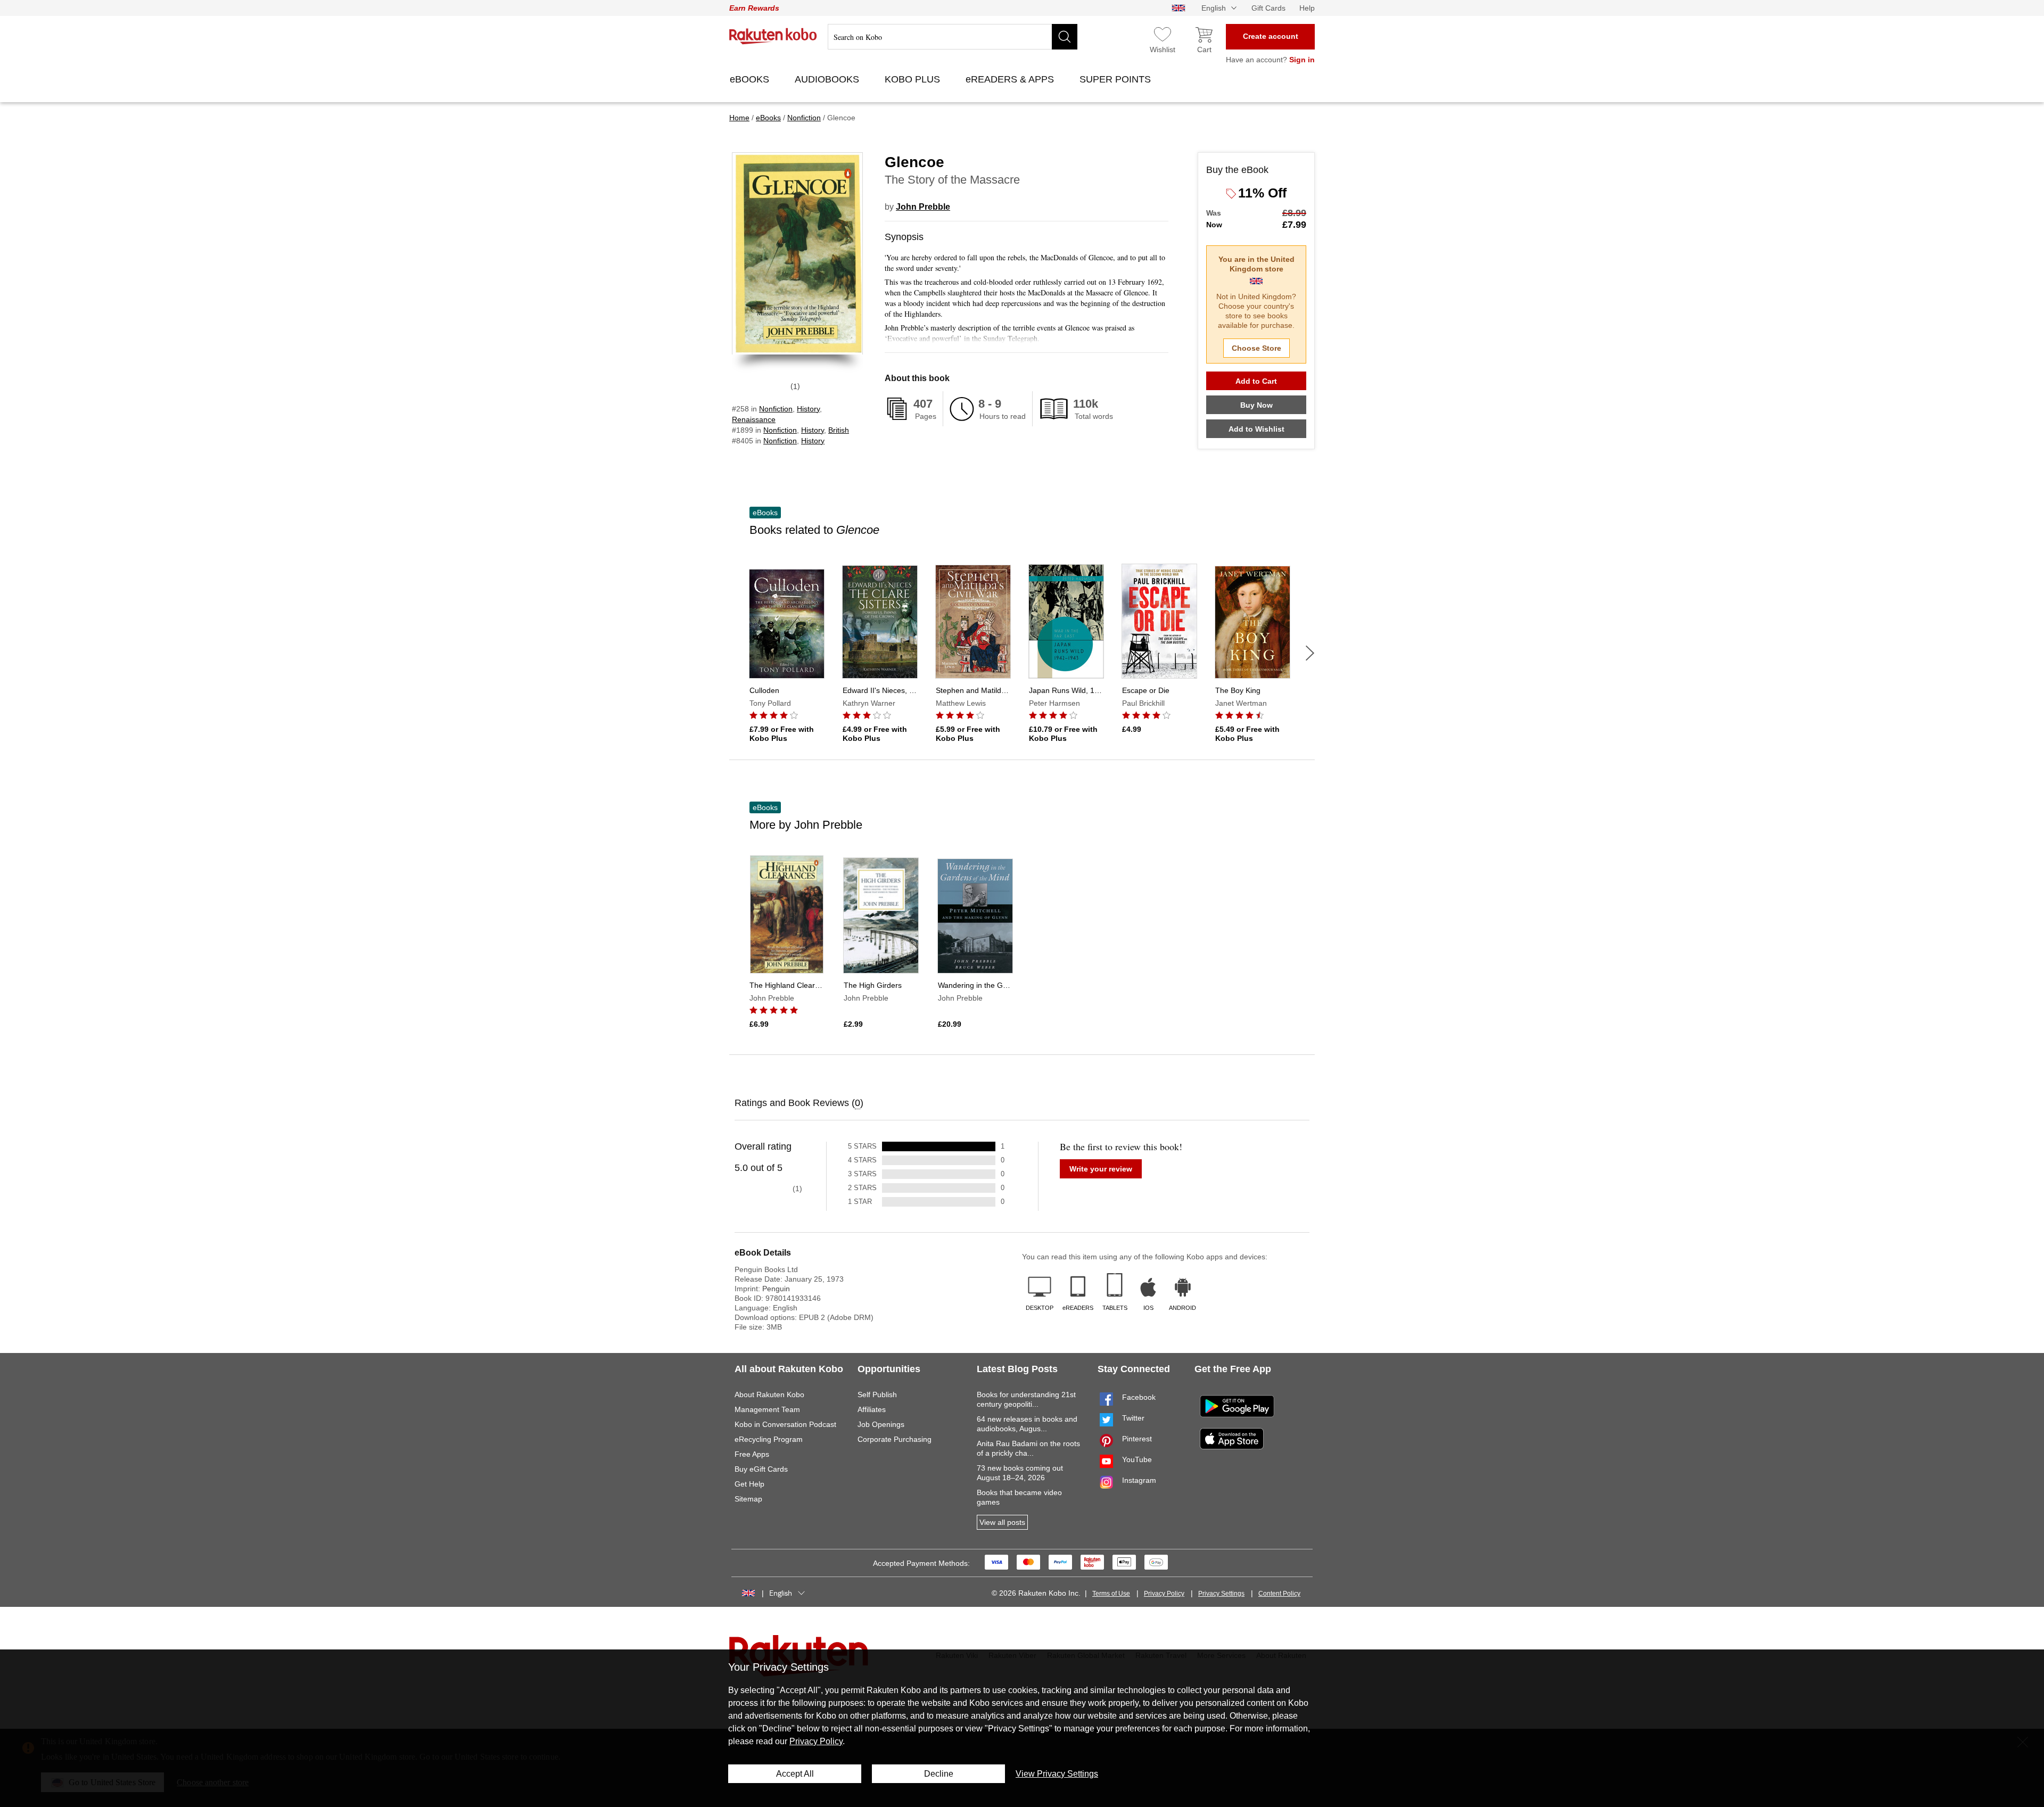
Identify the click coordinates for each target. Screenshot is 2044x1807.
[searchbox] (953, 37)
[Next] (1310, 653)
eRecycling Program (769, 1439)
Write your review (1101, 1169)
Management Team (767, 1409)
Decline (939, 1774)
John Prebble (923, 207)
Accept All (795, 1774)
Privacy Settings (1221, 1594)
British (839, 430)
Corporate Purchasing (895, 1439)
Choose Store (1256, 348)
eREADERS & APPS (1011, 79)
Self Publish (877, 1395)
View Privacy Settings (1057, 1774)
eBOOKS (751, 79)
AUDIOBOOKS (828, 79)
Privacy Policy (1164, 1594)
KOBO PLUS (914, 79)
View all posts (1002, 1522)
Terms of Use (1111, 1594)
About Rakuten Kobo (769, 1395)
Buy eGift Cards (761, 1469)
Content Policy (1279, 1594)
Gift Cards (1268, 8)
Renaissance (754, 419)
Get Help (749, 1484)
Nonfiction (776, 409)
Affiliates (872, 1409)
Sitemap (748, 1499)
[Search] (1065, 37)
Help (1307, 8)
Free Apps (752, 1454)
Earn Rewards (754, 8)
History (808, 409)
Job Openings (881, 1424)
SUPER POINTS (1116, 79)
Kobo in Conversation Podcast (785, 1424)
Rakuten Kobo (773, 36)
